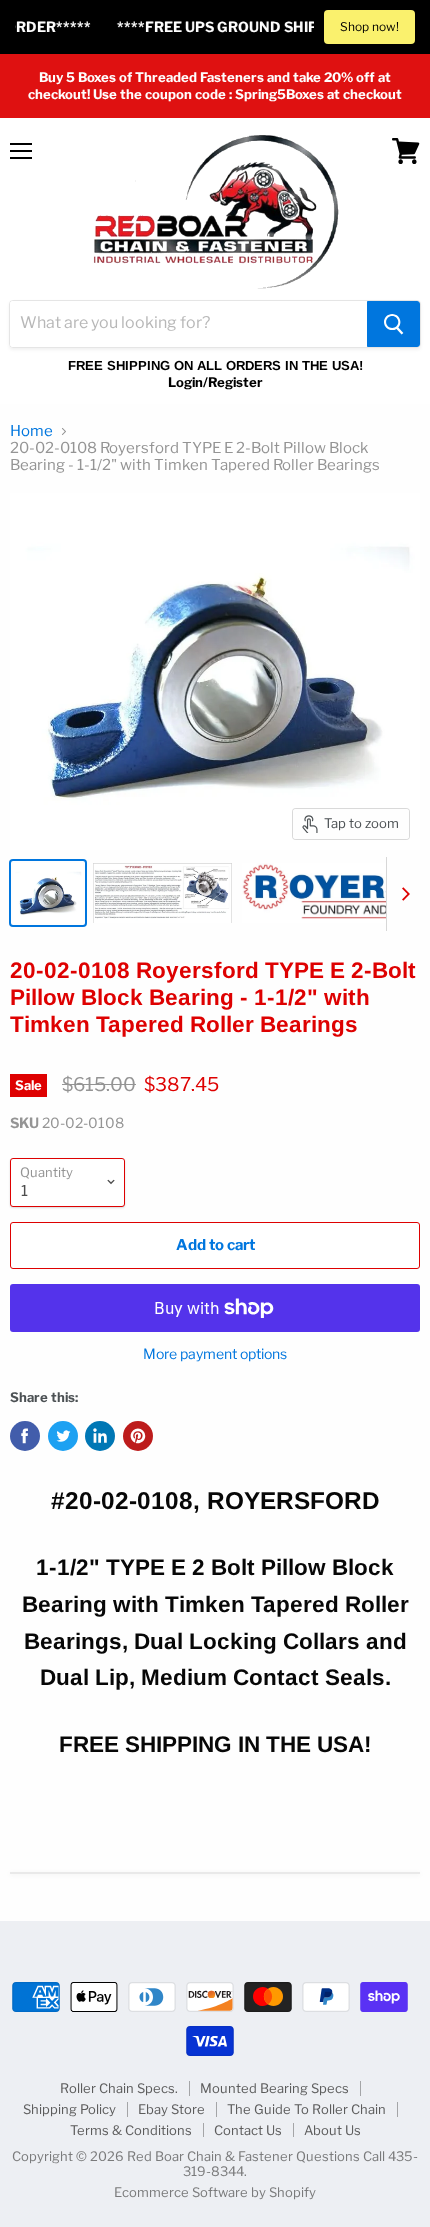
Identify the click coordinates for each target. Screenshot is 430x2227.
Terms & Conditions (131, 2130)
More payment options (215, 1354)
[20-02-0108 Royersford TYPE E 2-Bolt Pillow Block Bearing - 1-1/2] (48, 893)
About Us (332, 2130)
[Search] (393, 324)
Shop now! (369, 26)
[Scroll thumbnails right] (402, 894)
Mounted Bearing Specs (274, 2088)
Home (31, 431)
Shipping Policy (69, 2109)
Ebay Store (171, 2109)
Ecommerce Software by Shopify (215, 2192)
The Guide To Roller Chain (306, 2109)
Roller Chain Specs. (119, 2088)
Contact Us (248, 2130)
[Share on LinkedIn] (100, 1436)
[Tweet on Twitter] (63, 1436)
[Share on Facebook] (25, 1436)
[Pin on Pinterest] (138, 1436)
